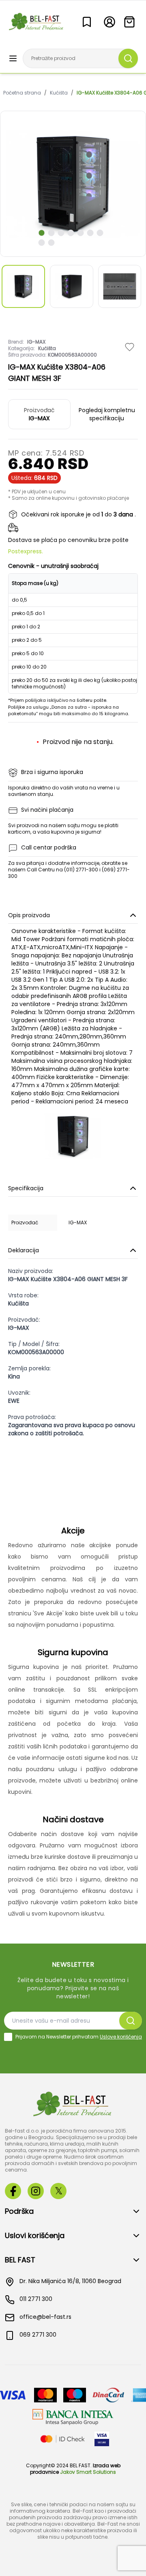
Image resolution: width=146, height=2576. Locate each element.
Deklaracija (24, 1250)
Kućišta (59, 93)
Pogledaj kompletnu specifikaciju (107, 414)
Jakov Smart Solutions (88, 2472)
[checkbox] (8, 2037)
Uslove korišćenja (121, 2037)
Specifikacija (26, 1188)
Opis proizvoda (29, 915)
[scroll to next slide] (42, 233)
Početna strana (22, 93)
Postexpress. (26, 551)
